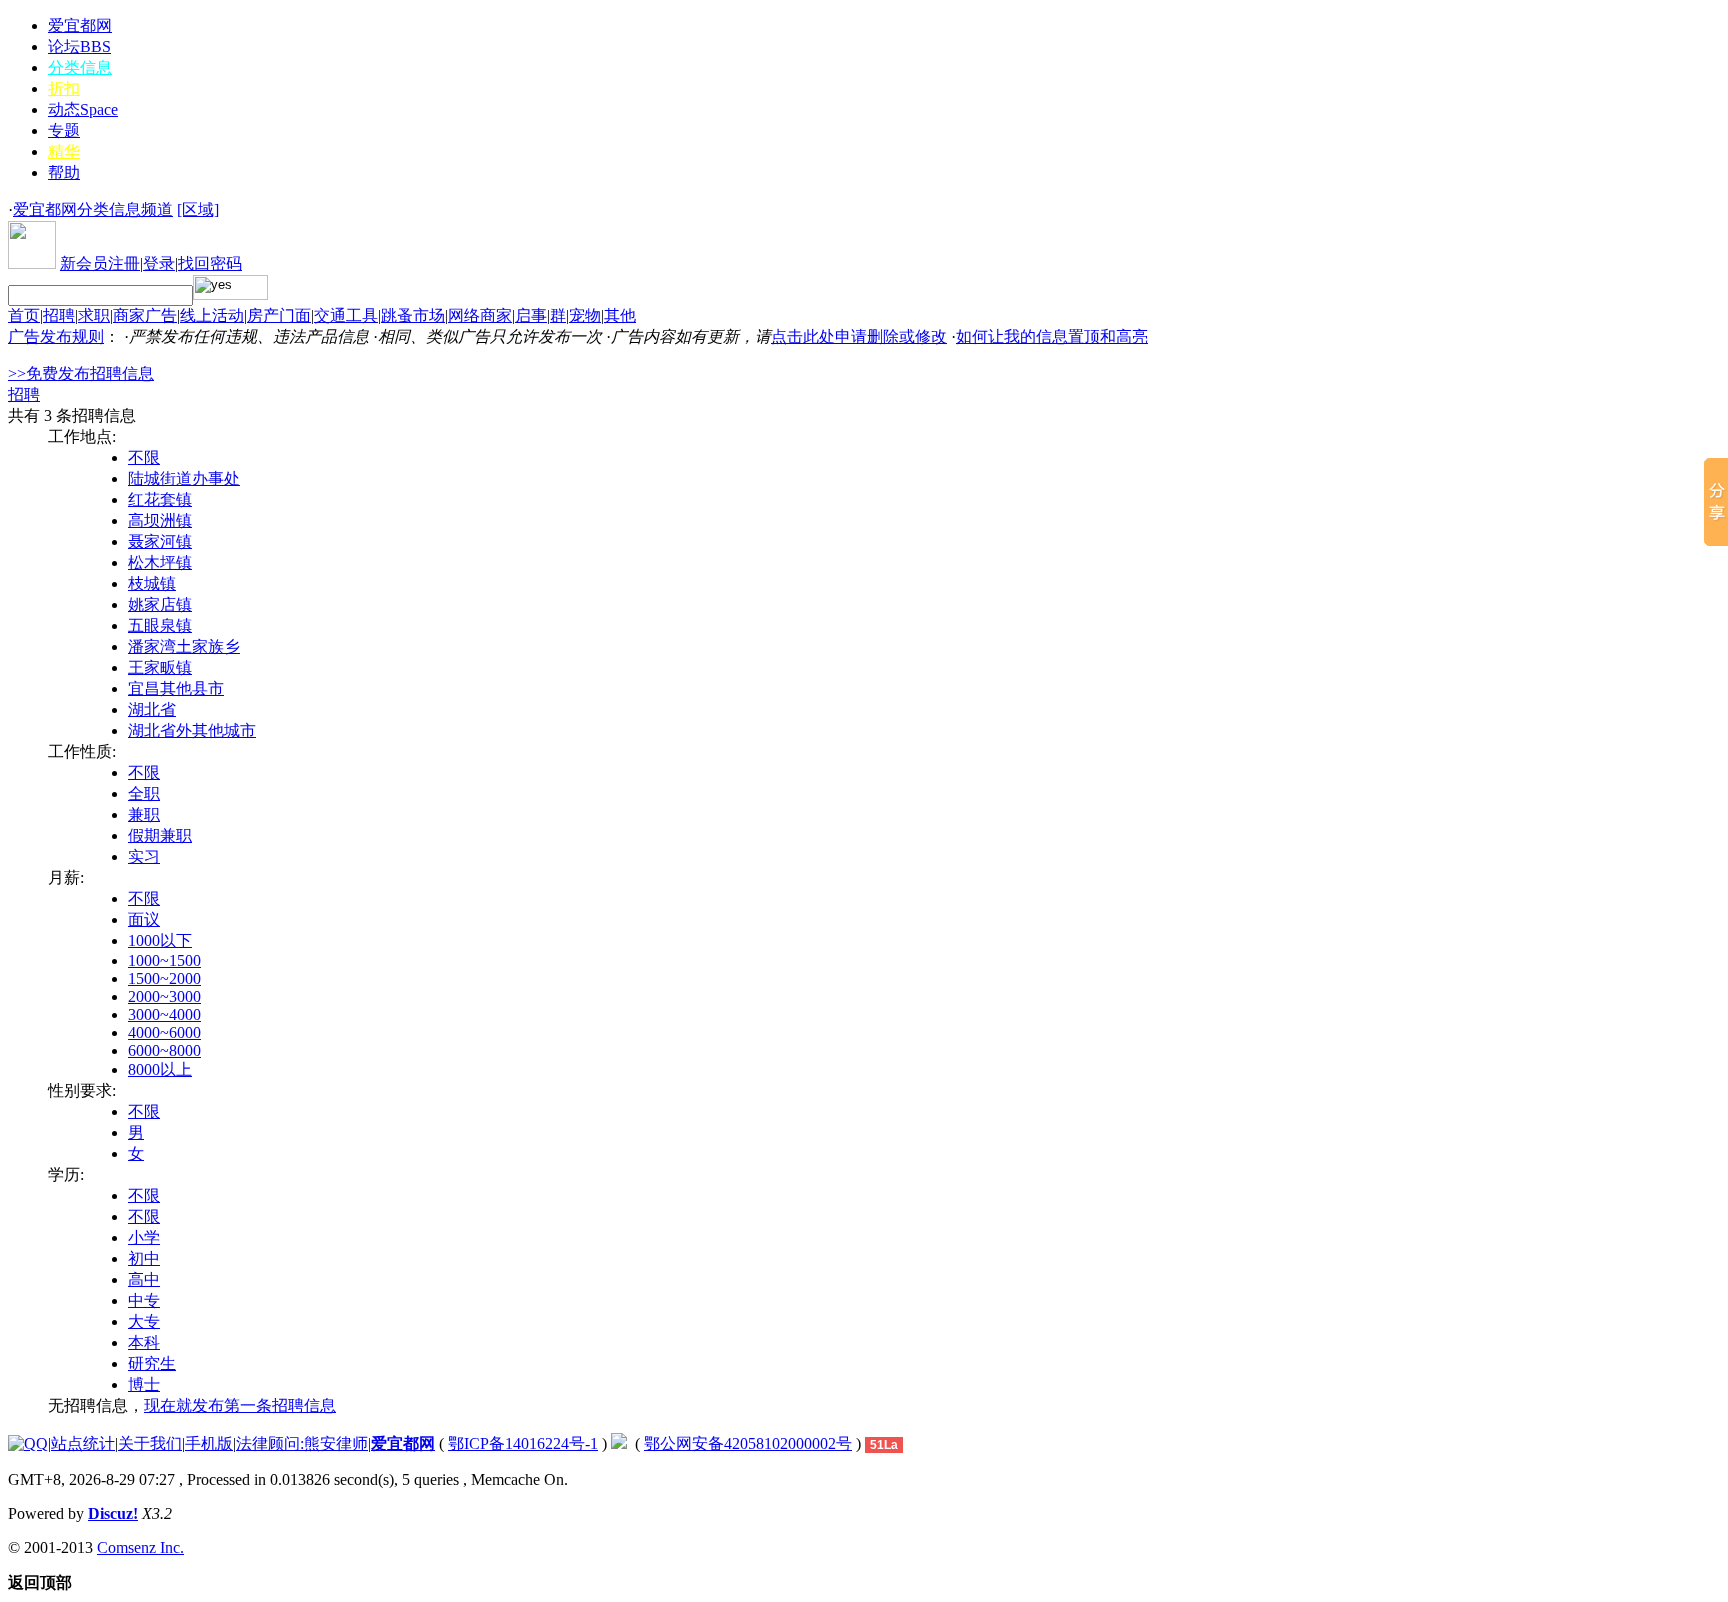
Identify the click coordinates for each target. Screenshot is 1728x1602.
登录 (159, 263)
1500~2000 (164, 978)
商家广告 (145, 315)
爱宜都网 (80, 25)
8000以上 (160, 1069)
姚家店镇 (160, 604)
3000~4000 (164, 1014)
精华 (64, 151)
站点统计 (83, 1443)
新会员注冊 (100, 263)
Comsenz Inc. (140, 1547)
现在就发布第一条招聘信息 (240, 1405)
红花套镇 (160, 499)
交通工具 (346, 315)
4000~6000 (164, 1032)
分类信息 (80, 67)
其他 (620, 315)
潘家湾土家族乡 (184, 646)
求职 (94, 315)
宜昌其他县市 (176, 688)
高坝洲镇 (160, 520)
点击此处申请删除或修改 (859, 336)
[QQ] (28, 1443)
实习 (144, 856)
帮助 (64, 172)
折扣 (64, 88)
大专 (144, 1321)
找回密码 (210, 263)
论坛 (79, 46)
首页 (24, 315)
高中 (144, 1279)
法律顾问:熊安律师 (302, 1443)
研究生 (152, 1363)
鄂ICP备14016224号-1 (523, 1443)
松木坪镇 (160, 562)
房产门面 (279, 315)
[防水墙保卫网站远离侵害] (619, 1443)
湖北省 (152, 709)
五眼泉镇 (160, 625)
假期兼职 (160, 835)
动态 (83, 109)
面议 (144, 919)
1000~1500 (164, 960)
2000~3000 (164, 996)
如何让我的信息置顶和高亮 (1052, 336)
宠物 (585, 315)
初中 (144, 1258)
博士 (144, 1384)
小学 (144, 1237)
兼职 (144, 814)
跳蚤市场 (413, 315)
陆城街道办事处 (184, 478)
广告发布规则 (56, 336)
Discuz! (113, 1513)
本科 (144, 1342)
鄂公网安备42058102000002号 (748, 1443)
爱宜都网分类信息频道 (93, 209)
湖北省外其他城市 (192, 730)
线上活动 (212, 315)
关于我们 (150, 1443)
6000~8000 (164, 1050)
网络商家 (480, 315)
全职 (144, 793)
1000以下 (160, 940)
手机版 (209, 1443)
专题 (64, 130)
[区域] (198, 209)
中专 (144, 1300)
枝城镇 (152, 583)
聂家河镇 (160, 541)
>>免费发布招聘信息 (81, 373)
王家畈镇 (160, 667)
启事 (531, 315)
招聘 (59, 315)
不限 (144, 457)
